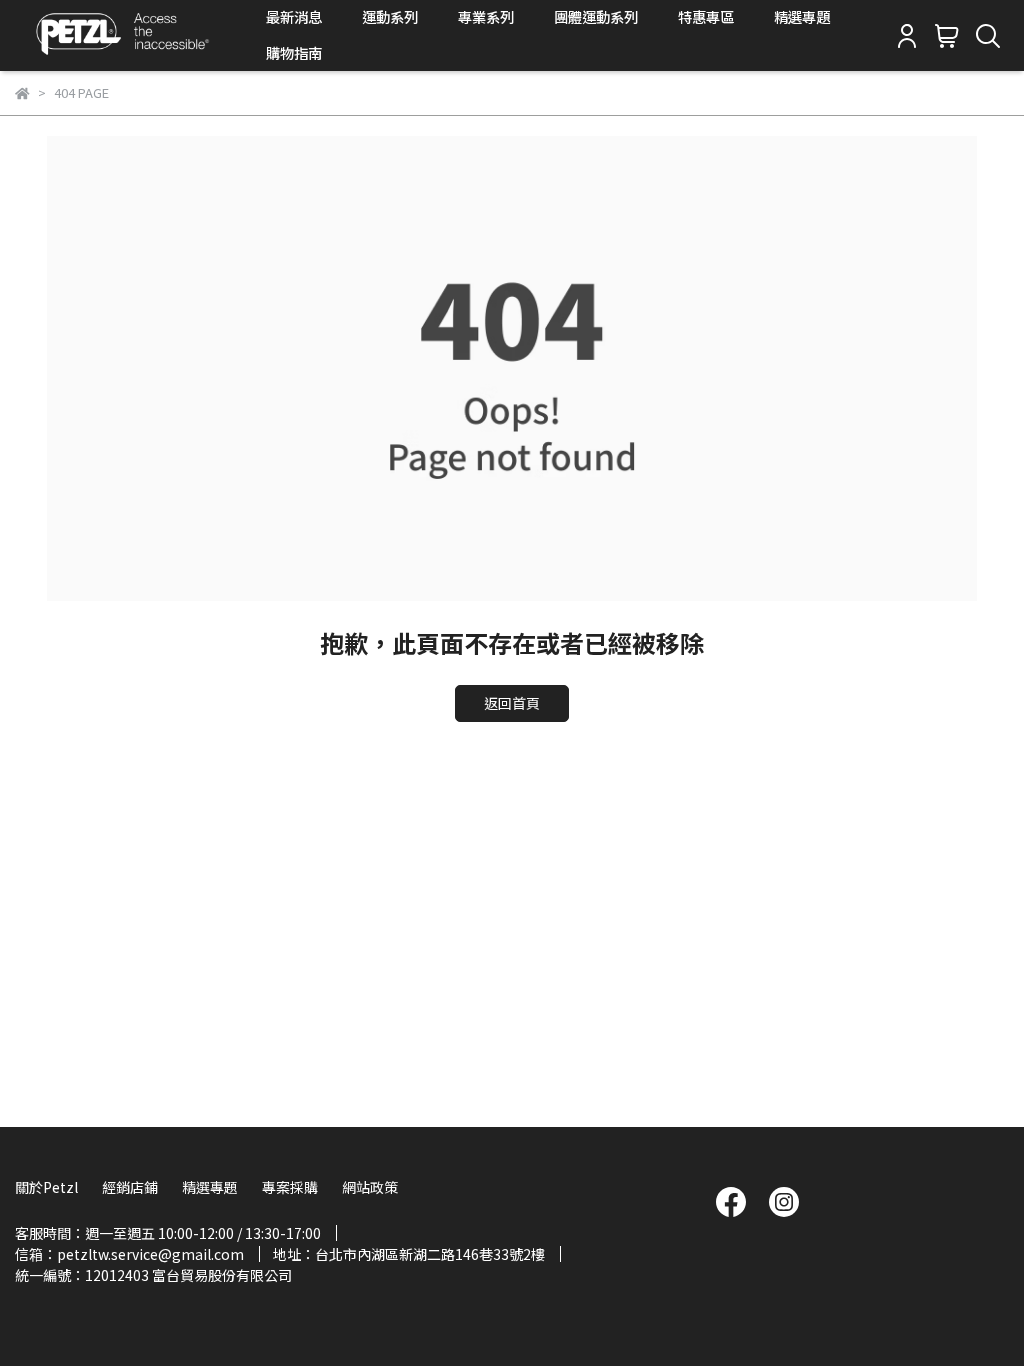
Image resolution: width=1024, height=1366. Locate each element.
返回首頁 (512, 703)
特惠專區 (706, 17)
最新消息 (294, 17)
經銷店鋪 (130, 1187)
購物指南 (294, 53)
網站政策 (370, 1187)
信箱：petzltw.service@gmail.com (129, 1254)
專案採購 (290, 1187)
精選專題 (802, 17)
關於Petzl (46, 1187)
